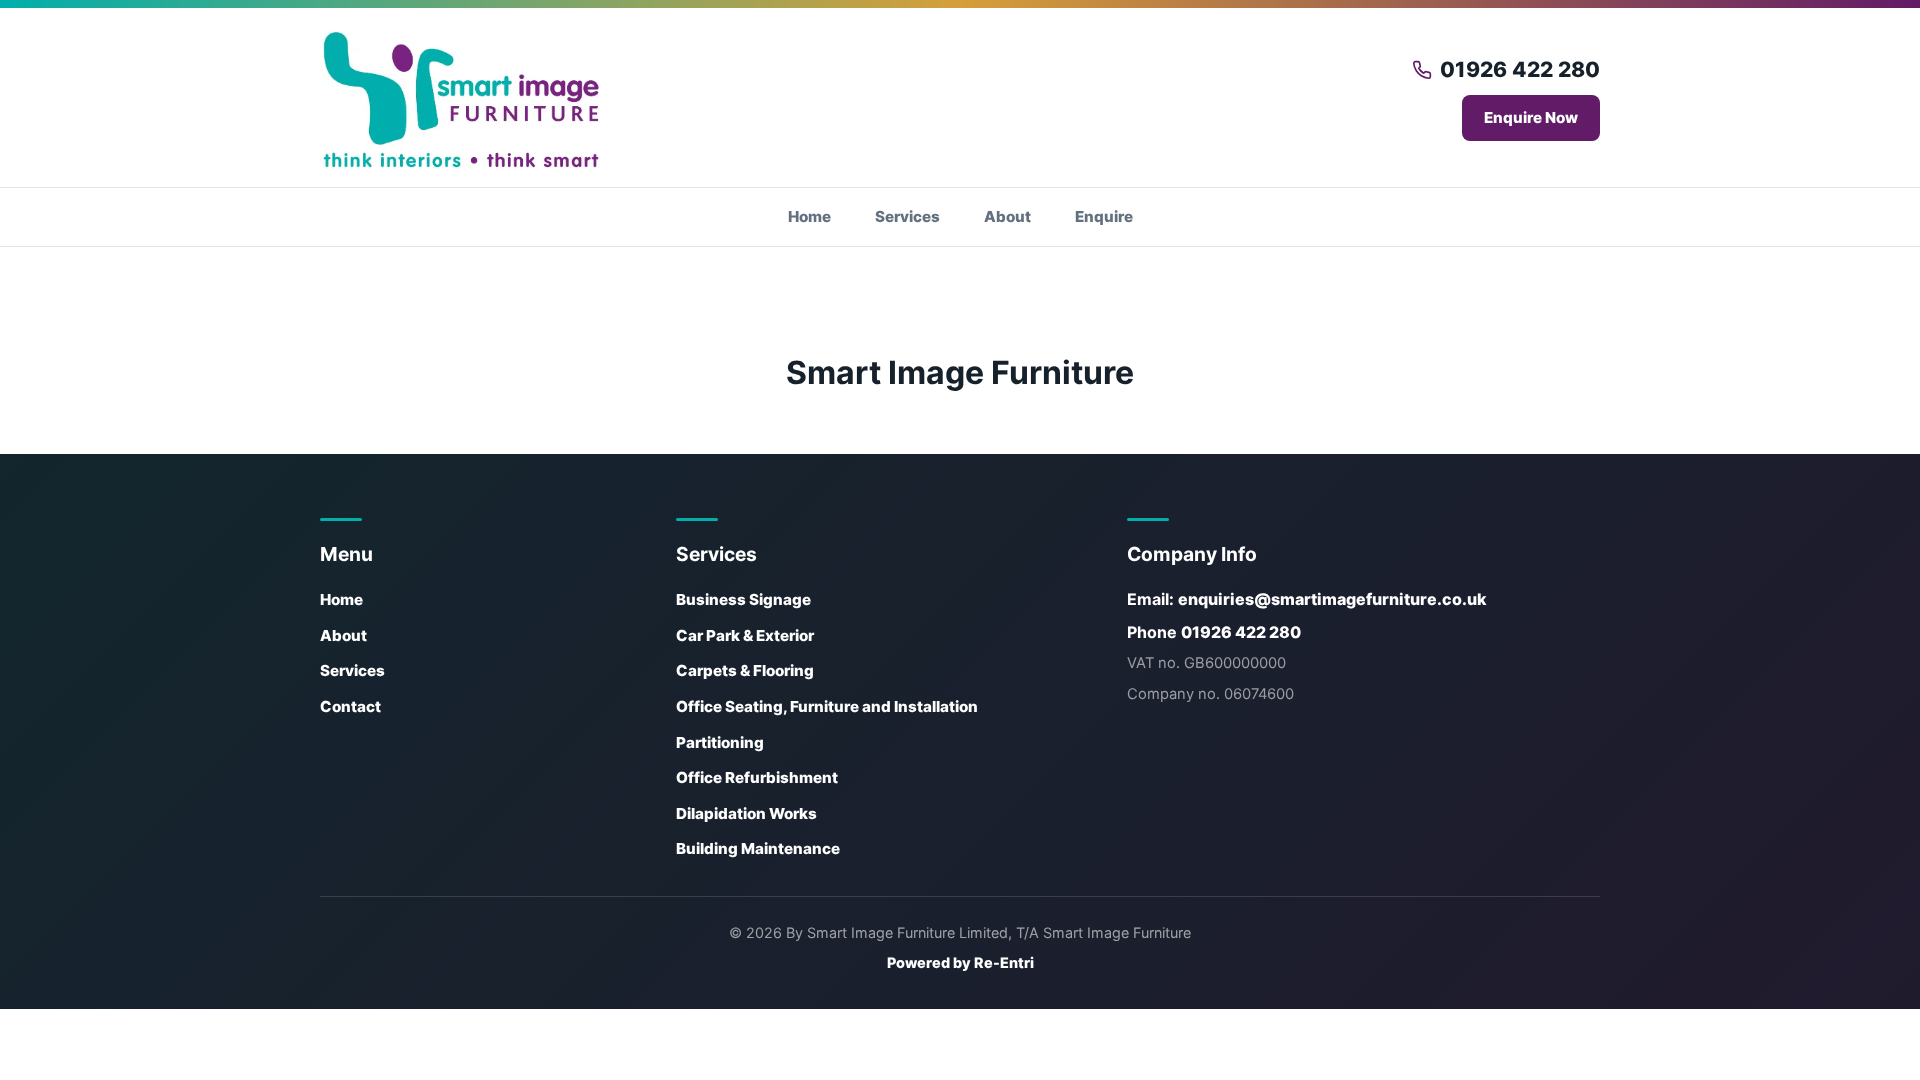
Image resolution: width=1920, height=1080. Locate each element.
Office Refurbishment (757, 777)
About (1007, 216)
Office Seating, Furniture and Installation (827, 706)
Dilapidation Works (746, 813)
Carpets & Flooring (745, 670)
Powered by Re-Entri (960, 962)
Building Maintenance (758, 848)
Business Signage (743, 599)
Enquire (1104, 216)
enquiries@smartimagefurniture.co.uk (1332, 599)
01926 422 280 (1520, 69)
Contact (350, 706)
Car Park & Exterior (745, 635)
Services (907, 216)
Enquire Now (1531, 117)
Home (809, 216)
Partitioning (720, 742)
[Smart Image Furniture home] (460, 99)
